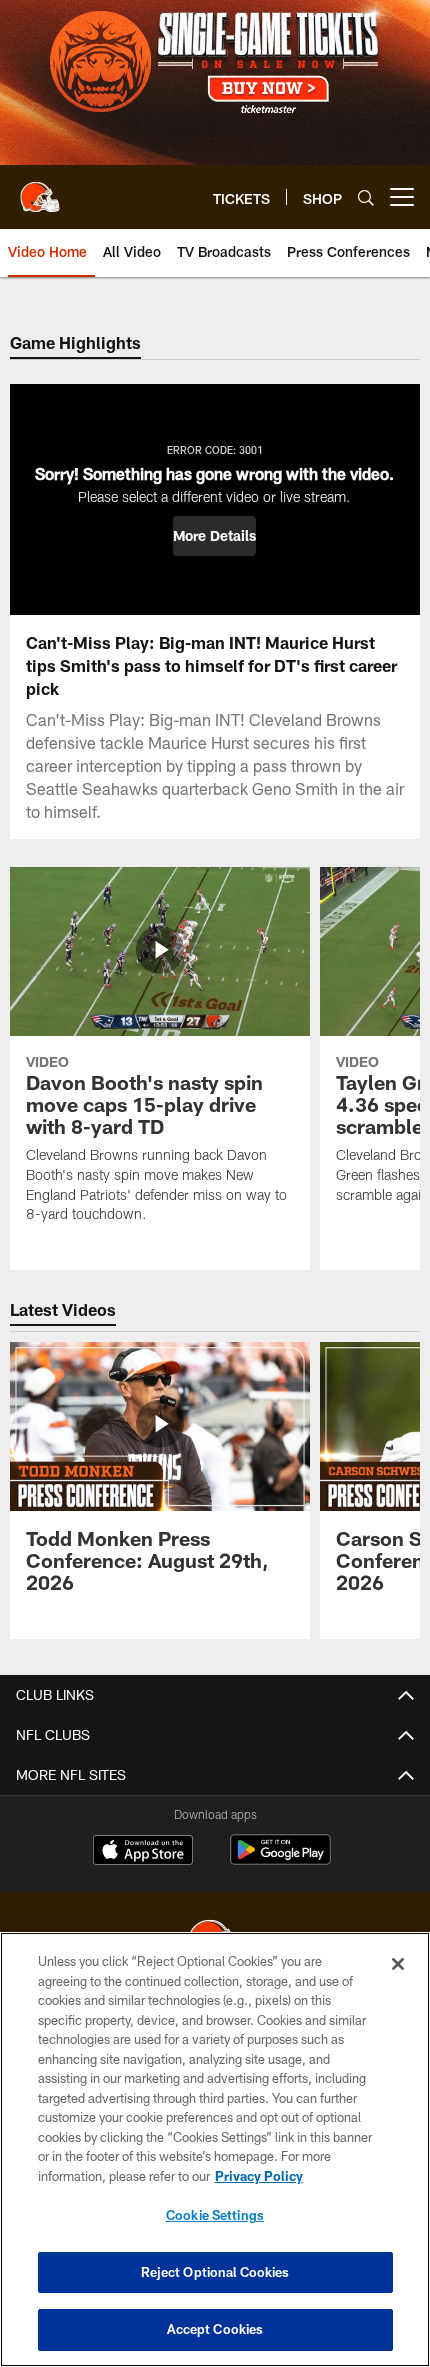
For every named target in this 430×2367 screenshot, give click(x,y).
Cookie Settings (215, 2215)
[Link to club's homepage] (40, 189)
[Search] (366, 197)
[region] (215, 2149)
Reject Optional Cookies (215, 2272)
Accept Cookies (215, 2329)
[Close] (398, 1964)
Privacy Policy (259, 2176)
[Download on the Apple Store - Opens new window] (143, 1852)
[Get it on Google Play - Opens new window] (280, 1859)
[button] (214, 536)
